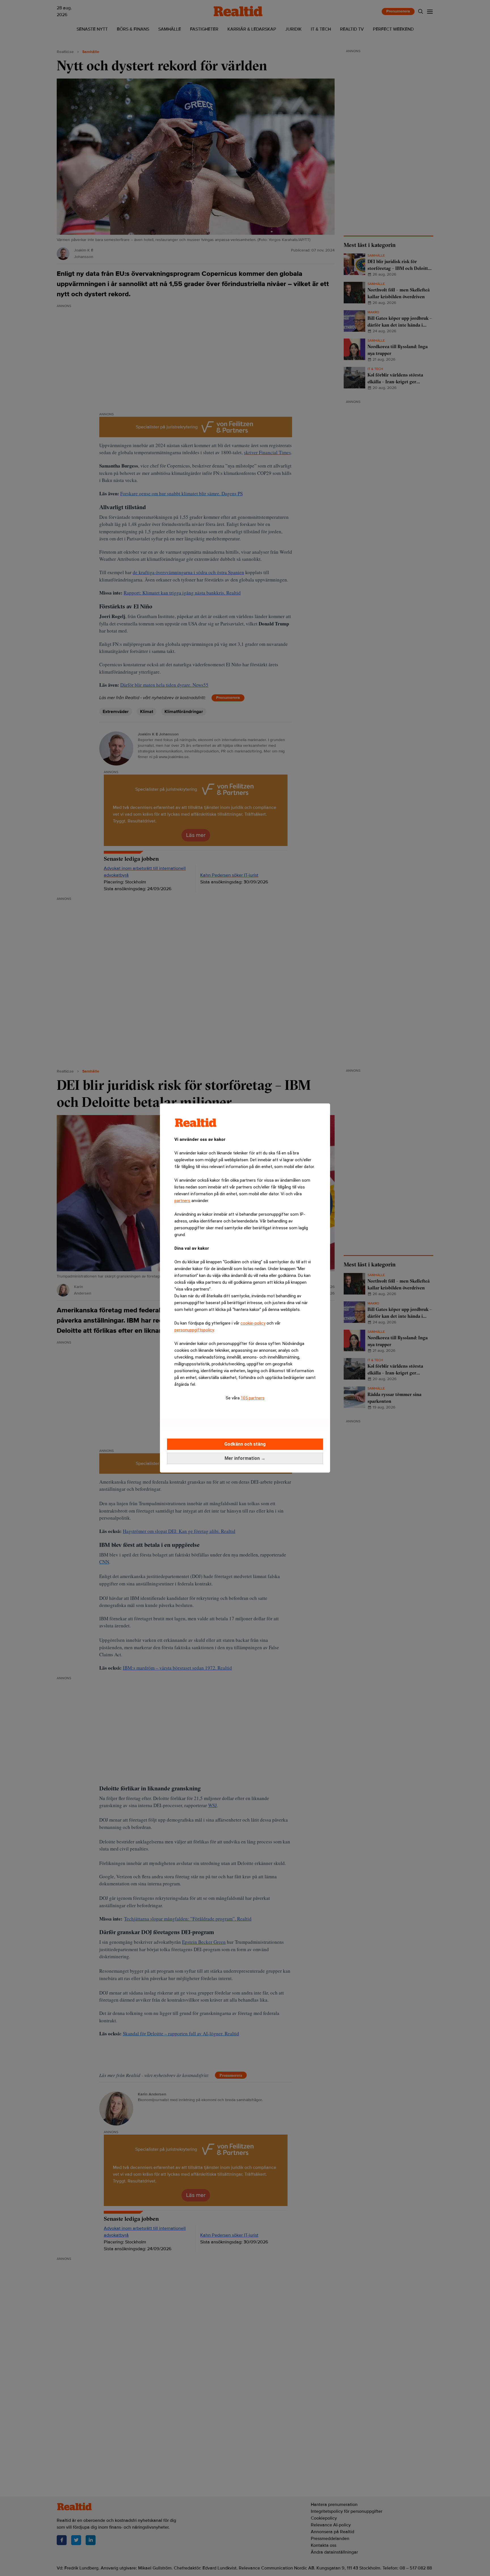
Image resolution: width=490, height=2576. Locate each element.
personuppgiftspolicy (194, 1330)
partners (182, 1201)
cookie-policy (253, 1323)
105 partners (253, 1398)
